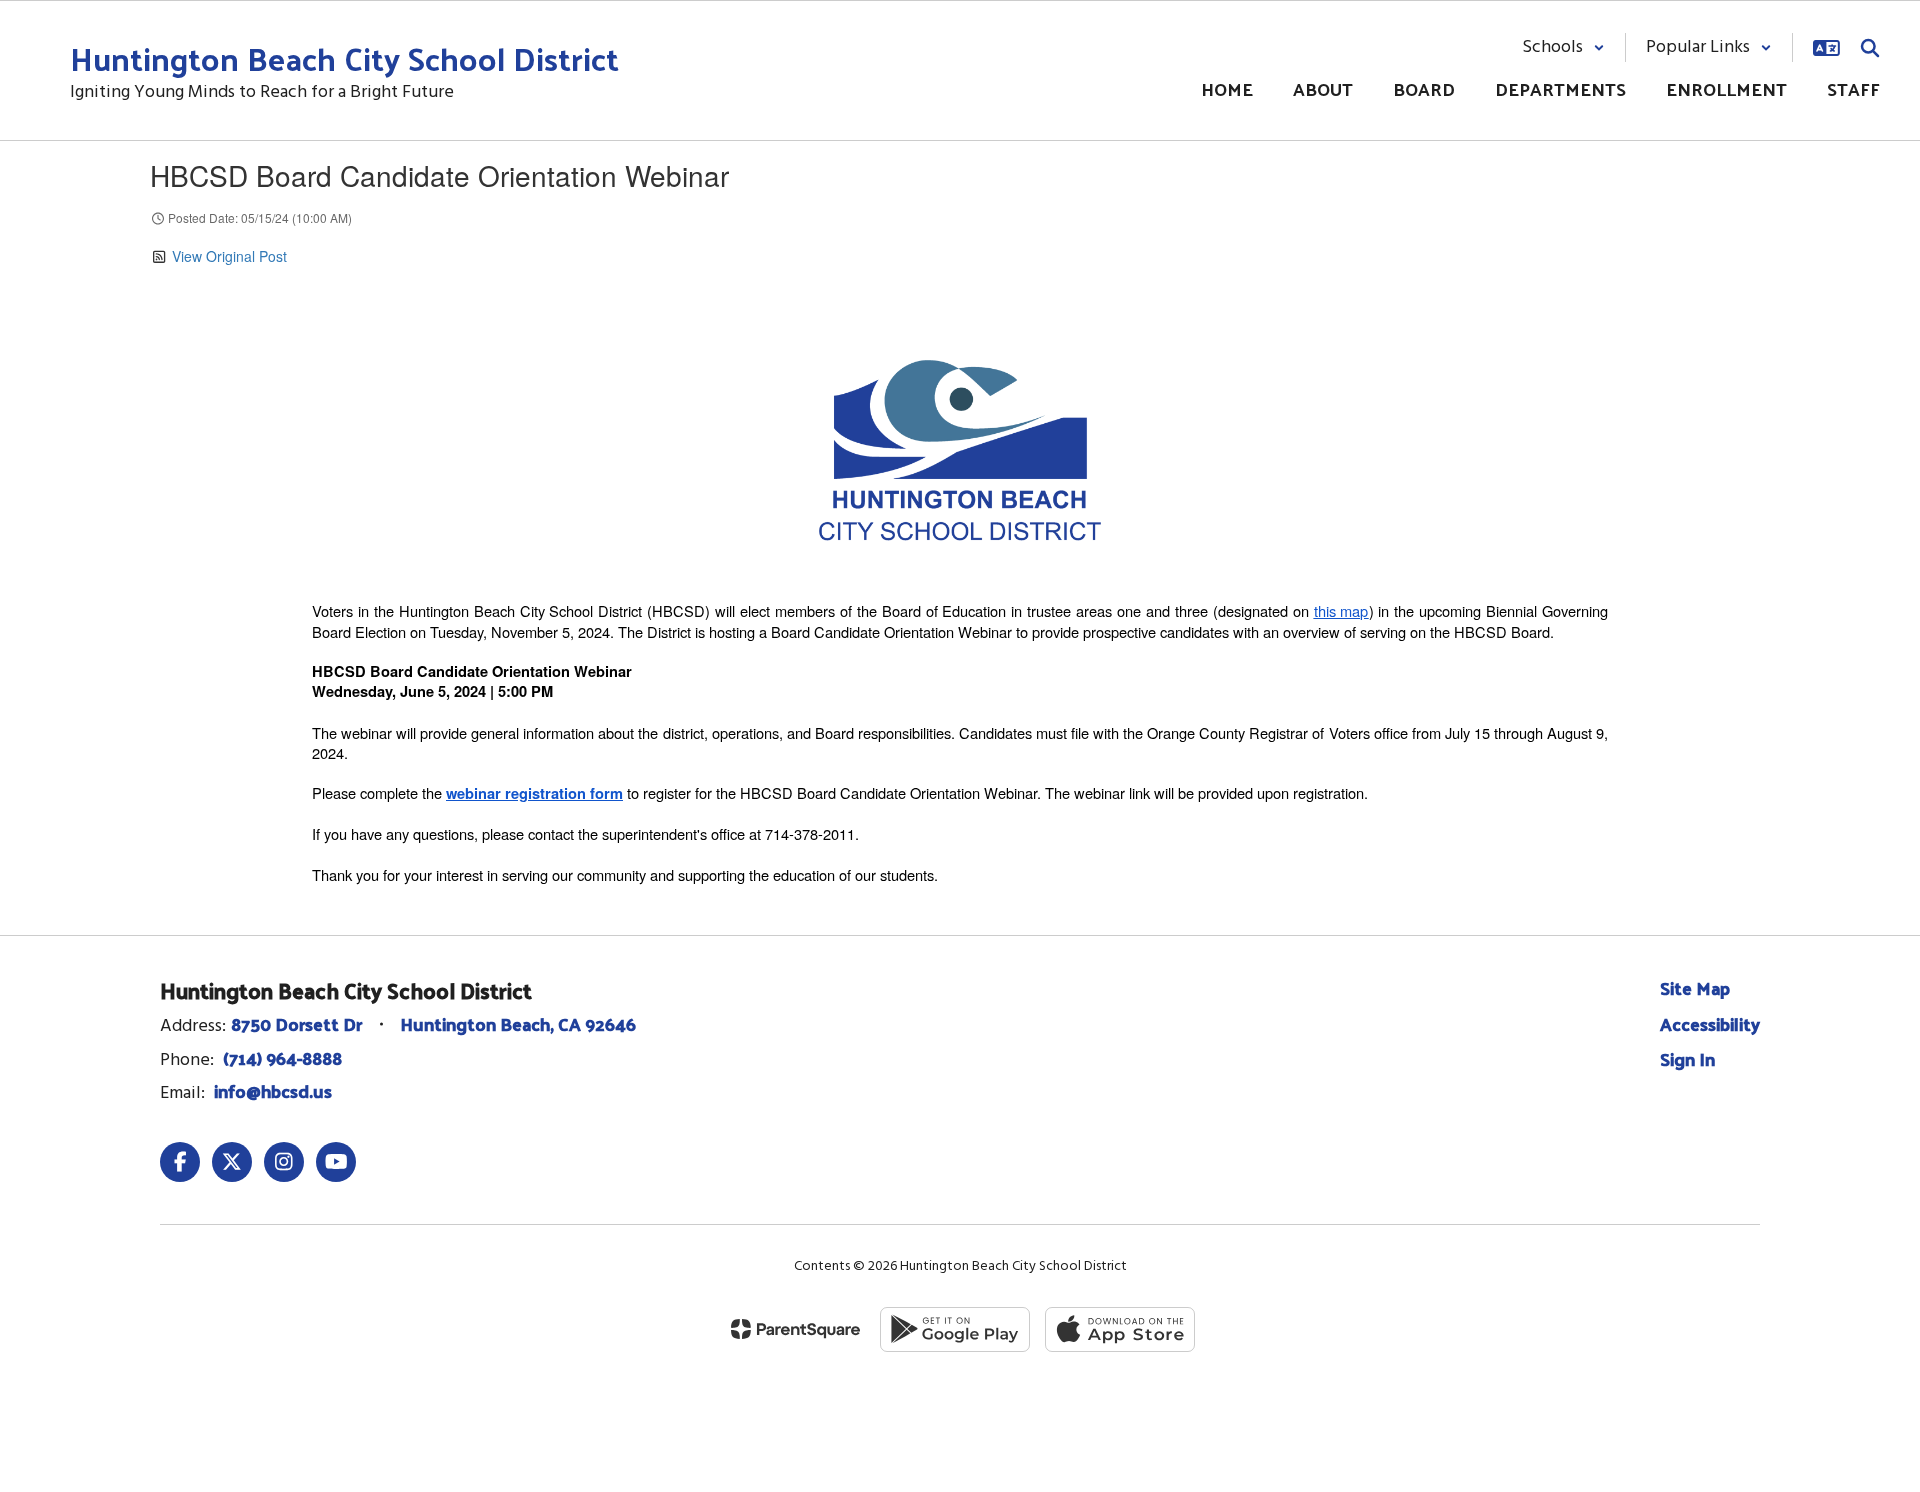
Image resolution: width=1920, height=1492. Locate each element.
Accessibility (1710, 1023)
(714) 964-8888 (282, 1057)
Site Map (1695, 987)
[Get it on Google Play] (955, 1329)
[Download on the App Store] (1120, 1329)
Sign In (1687, 1058)
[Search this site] (1870, 48)
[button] (1563, 47)
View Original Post (229, 256)
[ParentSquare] (795, 1329)
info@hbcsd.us (273, 1090)
